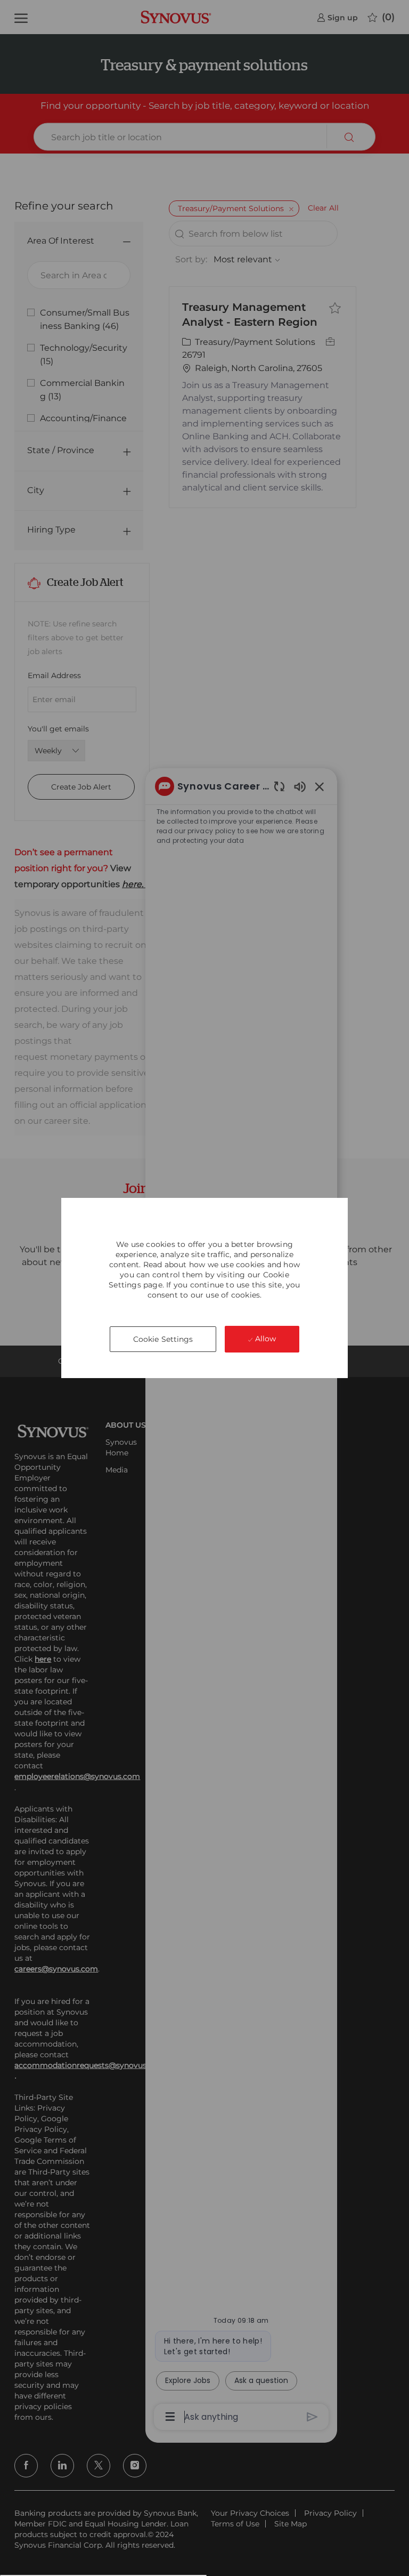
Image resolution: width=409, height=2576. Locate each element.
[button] (163, 1339)
